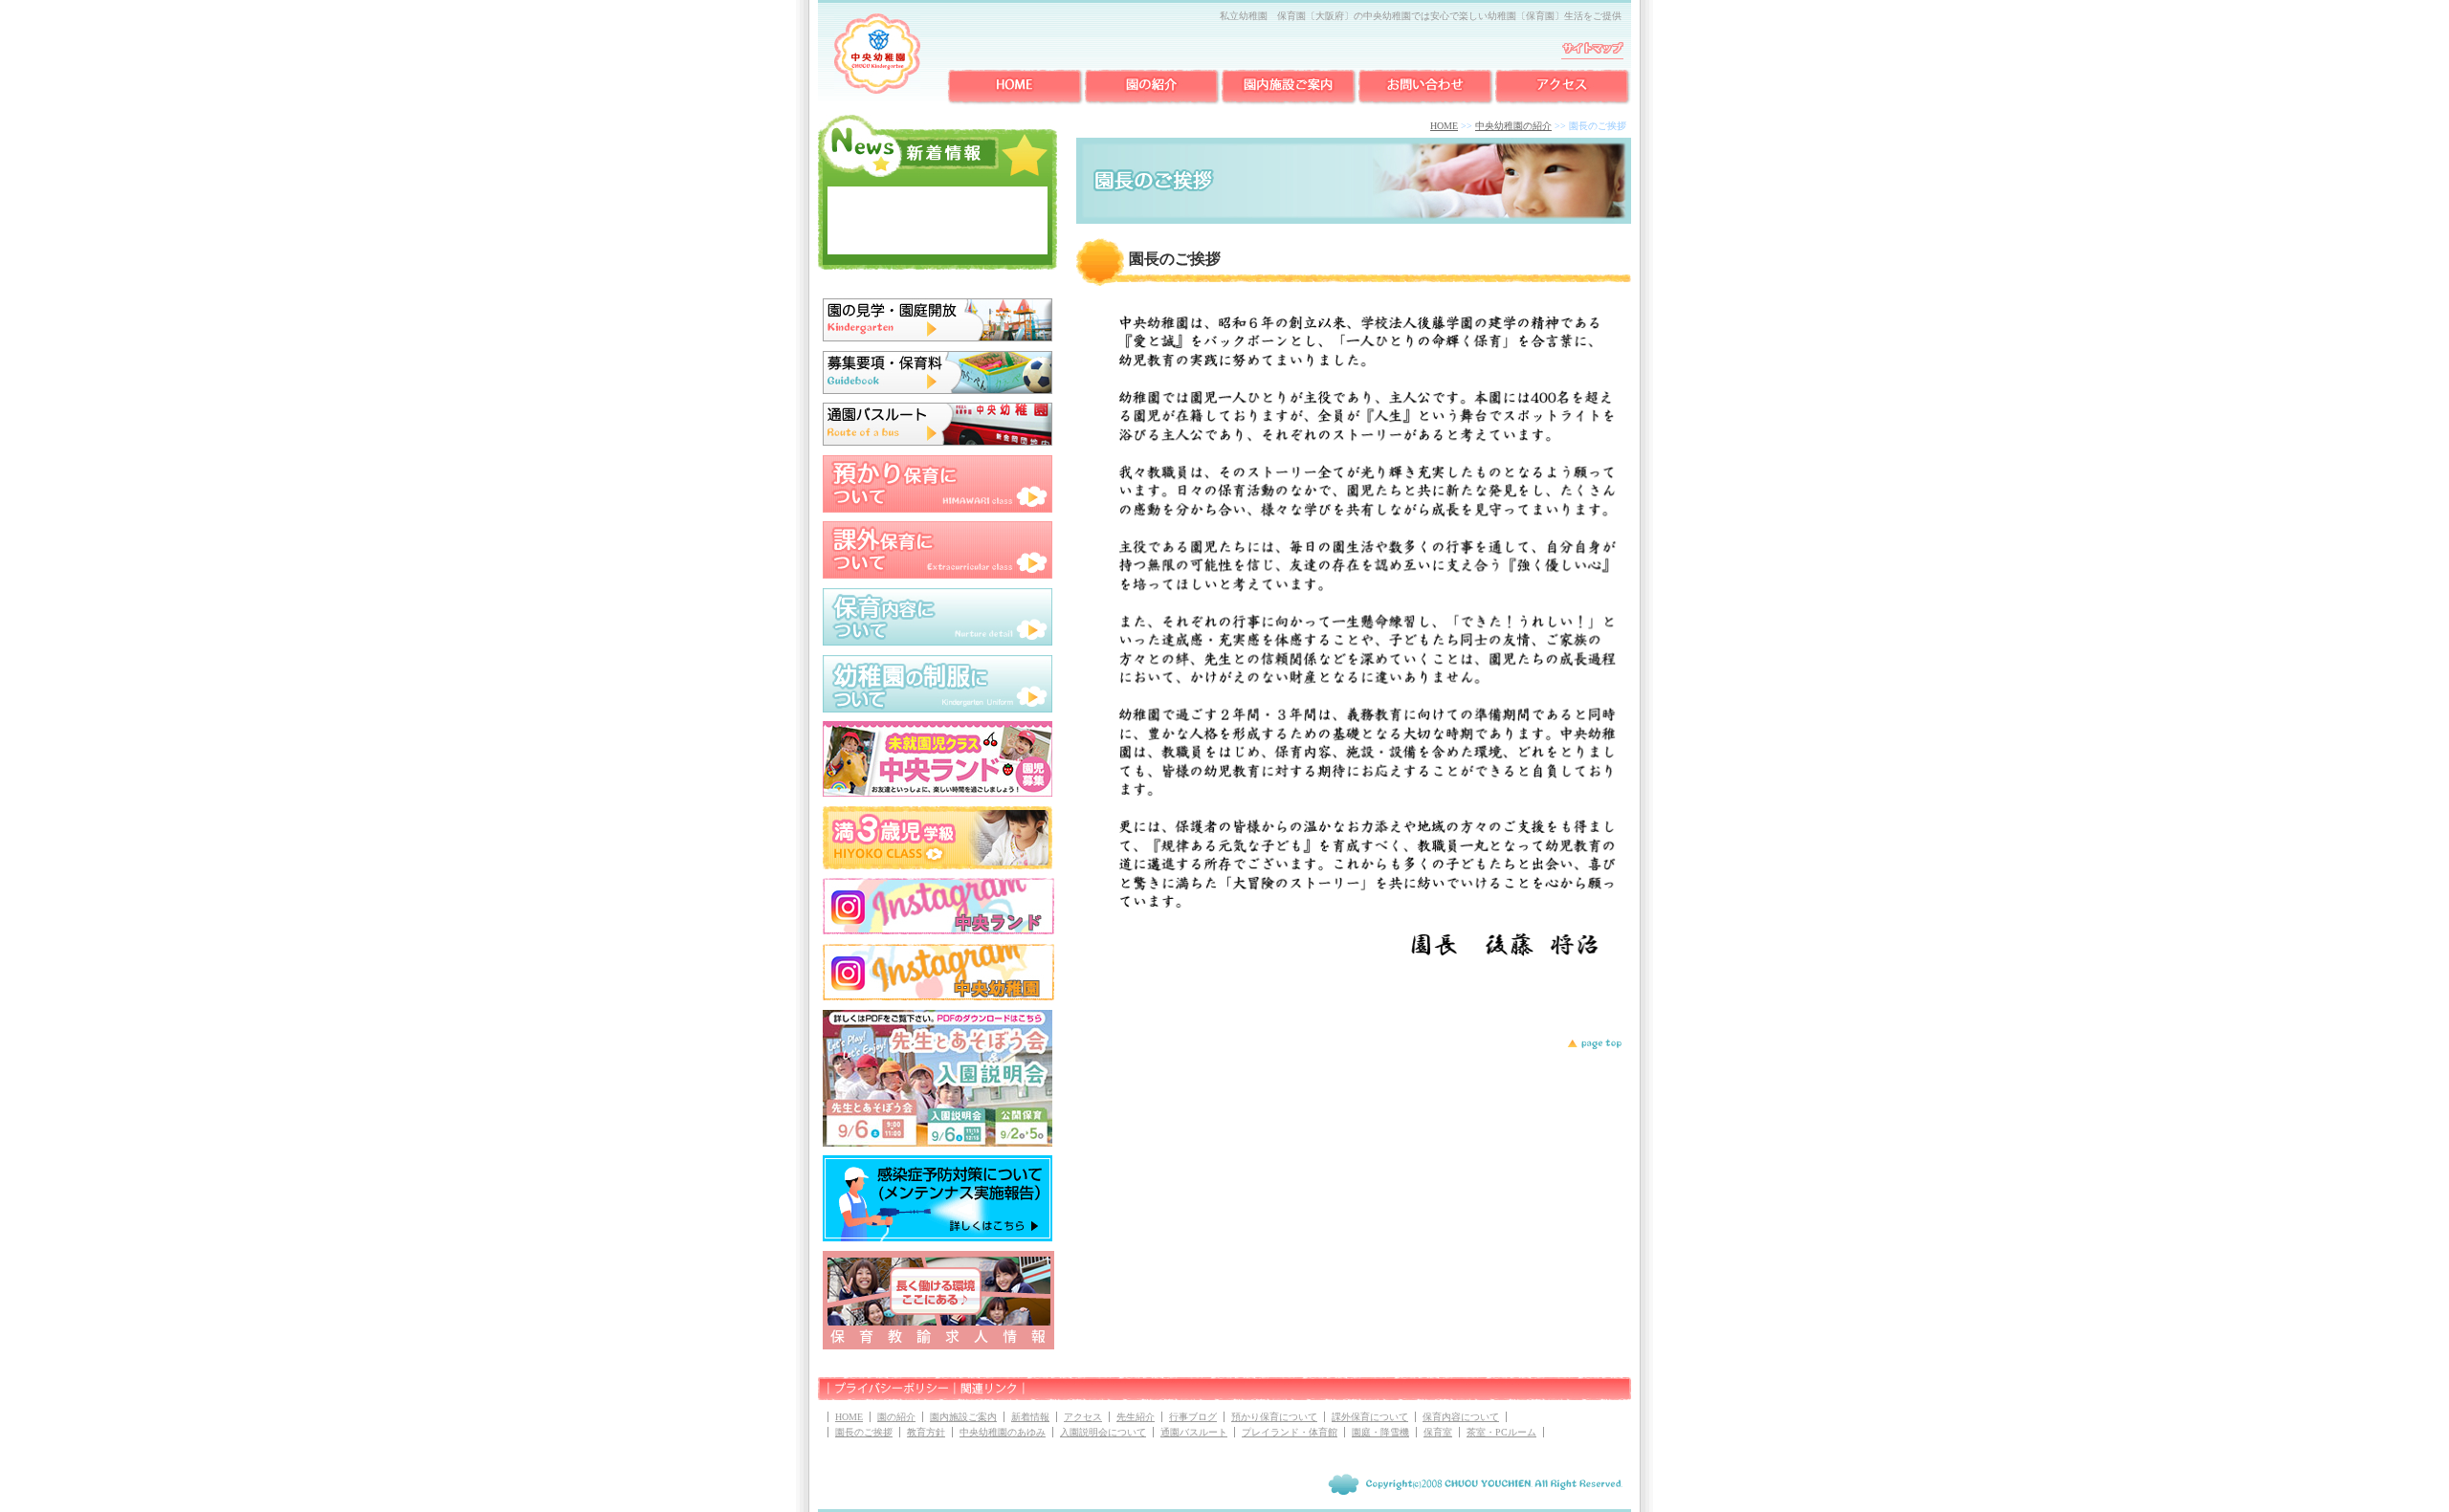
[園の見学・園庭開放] (938, 338)
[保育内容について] (938, 642)
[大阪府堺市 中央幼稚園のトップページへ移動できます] (877, 90)
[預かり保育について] (938, 509)
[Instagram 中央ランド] (938, 931)
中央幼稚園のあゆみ (1003, 1432)
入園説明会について (1103, 1432)
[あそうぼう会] (938, 1143)
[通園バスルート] (938, 442)
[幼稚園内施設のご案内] (1289, 101)
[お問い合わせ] (1426, 101)
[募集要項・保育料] (938, 390)
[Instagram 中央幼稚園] (938, 997)
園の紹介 (896, 1417)
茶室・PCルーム (1501, 1432)
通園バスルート (1194, 1432)
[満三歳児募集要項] (938, 866)
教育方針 (926, 1432)
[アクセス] (1563, 101)
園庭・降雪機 (1380, 1432)
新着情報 (1030, 1417)
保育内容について (1461, 1417)
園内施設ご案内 (963, 1417)
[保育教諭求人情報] (938, 1346)
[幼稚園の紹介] (1152, 101)
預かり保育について (1274, 1417)
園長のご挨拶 (864, 1432)
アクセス (1083, 1417)
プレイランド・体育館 (1290, 1432)
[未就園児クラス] (938, 793)
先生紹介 (1136, 1417)
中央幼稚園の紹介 (1513, 126)
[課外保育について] (938, 575)
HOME (1444, 126)
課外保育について (1370, 1417)
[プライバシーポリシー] (892, 1396)
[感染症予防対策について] (938, 1238)
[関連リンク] (990, 1396)
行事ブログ (1193, 1417)
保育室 (1438, 1432)
